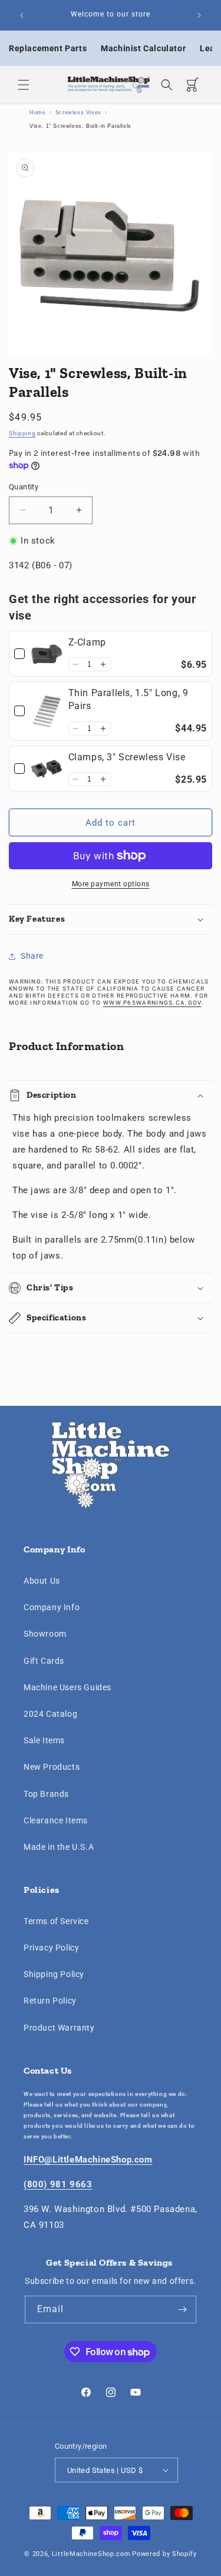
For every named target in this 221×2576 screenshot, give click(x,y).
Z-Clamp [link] (87, 642)
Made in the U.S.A (59, 1847)
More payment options (111, 884)
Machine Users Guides (67, 1687)
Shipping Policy (54, 1974)
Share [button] (32, 956)
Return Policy (50, 2001)
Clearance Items (56, 1820)
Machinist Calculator (143, 48)
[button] (24, 85)
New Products (52, 1767)
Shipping (22, 433)
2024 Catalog (50, 1714)
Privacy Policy (51, 1948)
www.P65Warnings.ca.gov (152, 1003)
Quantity (24, 487)
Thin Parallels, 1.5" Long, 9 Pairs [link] (128, 699)
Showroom (45, 1634)
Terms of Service (56, 1921)
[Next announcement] (199, 15)
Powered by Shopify (164, 2554)
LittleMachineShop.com (91, 2554)
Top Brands (46, 1794)
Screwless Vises (78, 112)
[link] (47, 654)
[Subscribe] (183, 2310)
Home (37, 112)
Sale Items (44, 1740)
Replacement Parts (48, 48)
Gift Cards (44, 1661)
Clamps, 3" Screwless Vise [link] (127, 757)
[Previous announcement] (22, 15)
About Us (42, 1581)
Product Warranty (59, 2028)
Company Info (52, 1607)
